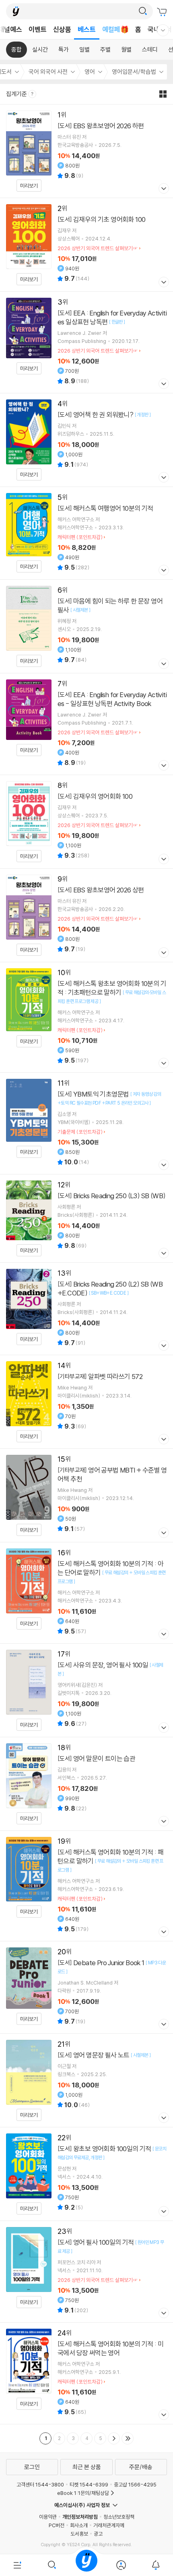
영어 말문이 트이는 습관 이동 (86, 1784)
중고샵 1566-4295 (135, 2484)
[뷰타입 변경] (165, 94)
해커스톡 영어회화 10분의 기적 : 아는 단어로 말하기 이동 (86, 1593)
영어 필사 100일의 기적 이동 (86, 2272)
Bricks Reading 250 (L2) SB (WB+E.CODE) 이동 (86, 1309)
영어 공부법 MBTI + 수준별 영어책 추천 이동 (86, 1495)
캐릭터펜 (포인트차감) (80, 537)
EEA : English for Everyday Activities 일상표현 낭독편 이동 (86, 342)
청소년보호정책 (119, 2517)
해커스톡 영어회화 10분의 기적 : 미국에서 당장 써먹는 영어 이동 (86, 2373)
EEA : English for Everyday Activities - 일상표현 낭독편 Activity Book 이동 (86, 724)
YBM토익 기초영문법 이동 (86, 1123)
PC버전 (57, 2525)
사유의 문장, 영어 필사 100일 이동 (86, 1690)
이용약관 (48, 2517)
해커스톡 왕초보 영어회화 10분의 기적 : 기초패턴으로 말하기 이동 (86, 1017)
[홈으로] (86, 2565)
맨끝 (128, 2438)
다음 (114, 2438)
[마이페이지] (121, 2565)
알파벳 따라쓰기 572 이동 (86, 1402)
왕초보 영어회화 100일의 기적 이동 (86, 2174)
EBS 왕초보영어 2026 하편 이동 (86, 151)
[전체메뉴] (17, 2565)
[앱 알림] (156, 2565)
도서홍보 (79, 2534)
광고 (98, 2534)
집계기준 (17, 94)
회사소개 (79, 2525)
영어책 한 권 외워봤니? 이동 (86, 440)
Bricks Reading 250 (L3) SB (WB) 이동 (86, 1218)
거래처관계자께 (109, 2525)
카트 (163, 12)
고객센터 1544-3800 (40, 2484)
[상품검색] (52, 2565)
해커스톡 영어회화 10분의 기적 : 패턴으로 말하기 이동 (86, 1886)
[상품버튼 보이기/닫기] (163, 189)
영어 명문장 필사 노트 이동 (86, 2080)
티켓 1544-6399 (89, 2484)
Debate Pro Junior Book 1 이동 (86, 1987)
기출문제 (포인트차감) (80, 1132)
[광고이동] (143, 11)
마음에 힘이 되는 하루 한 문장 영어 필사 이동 (86, 626)
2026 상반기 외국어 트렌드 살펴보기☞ (98, 248)
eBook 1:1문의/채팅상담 (83, 2493)
